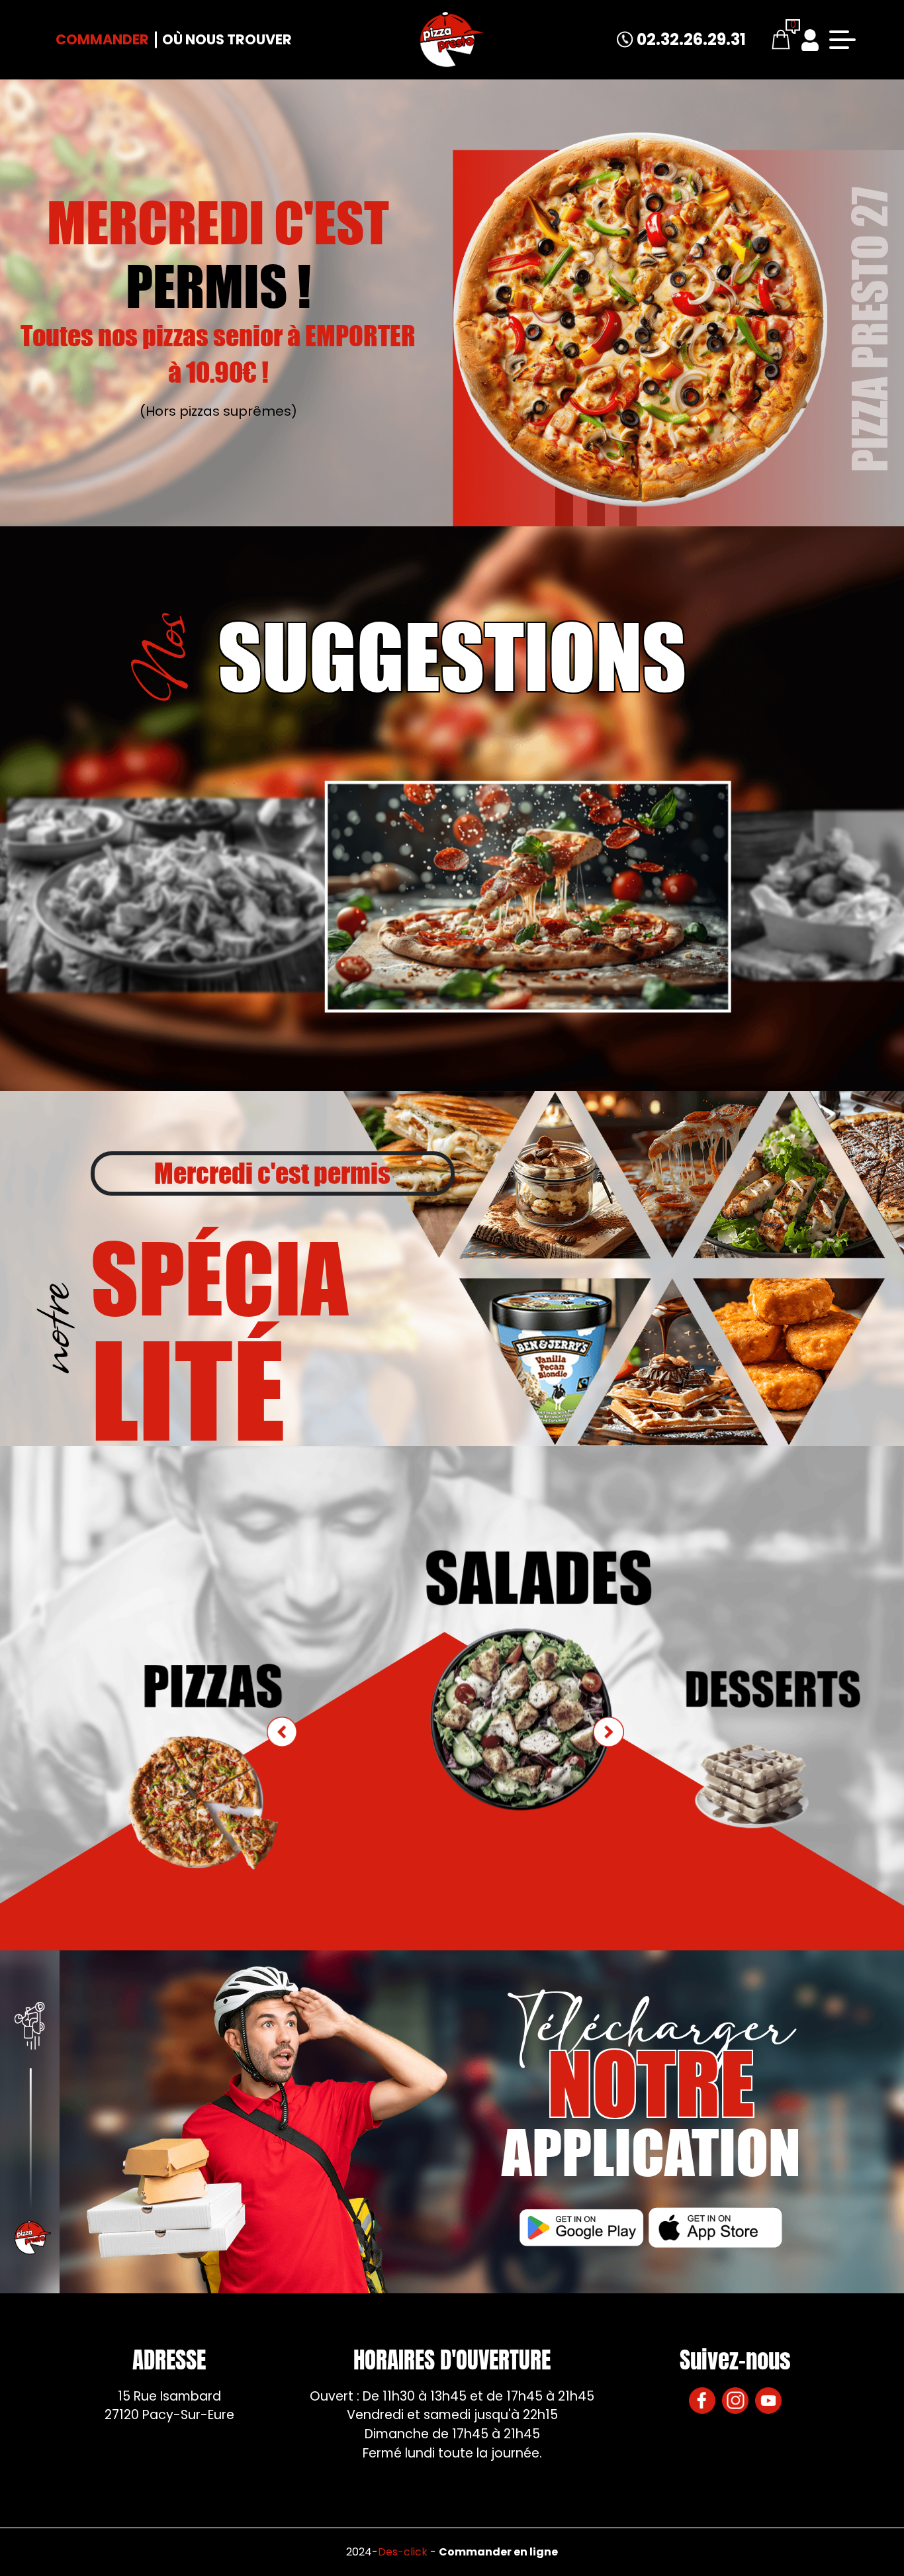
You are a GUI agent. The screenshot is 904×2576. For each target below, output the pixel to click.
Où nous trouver (227, 39)
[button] (608, 1732)
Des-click (403, 2552)
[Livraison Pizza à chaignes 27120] (452, 40)
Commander (102, 39)
